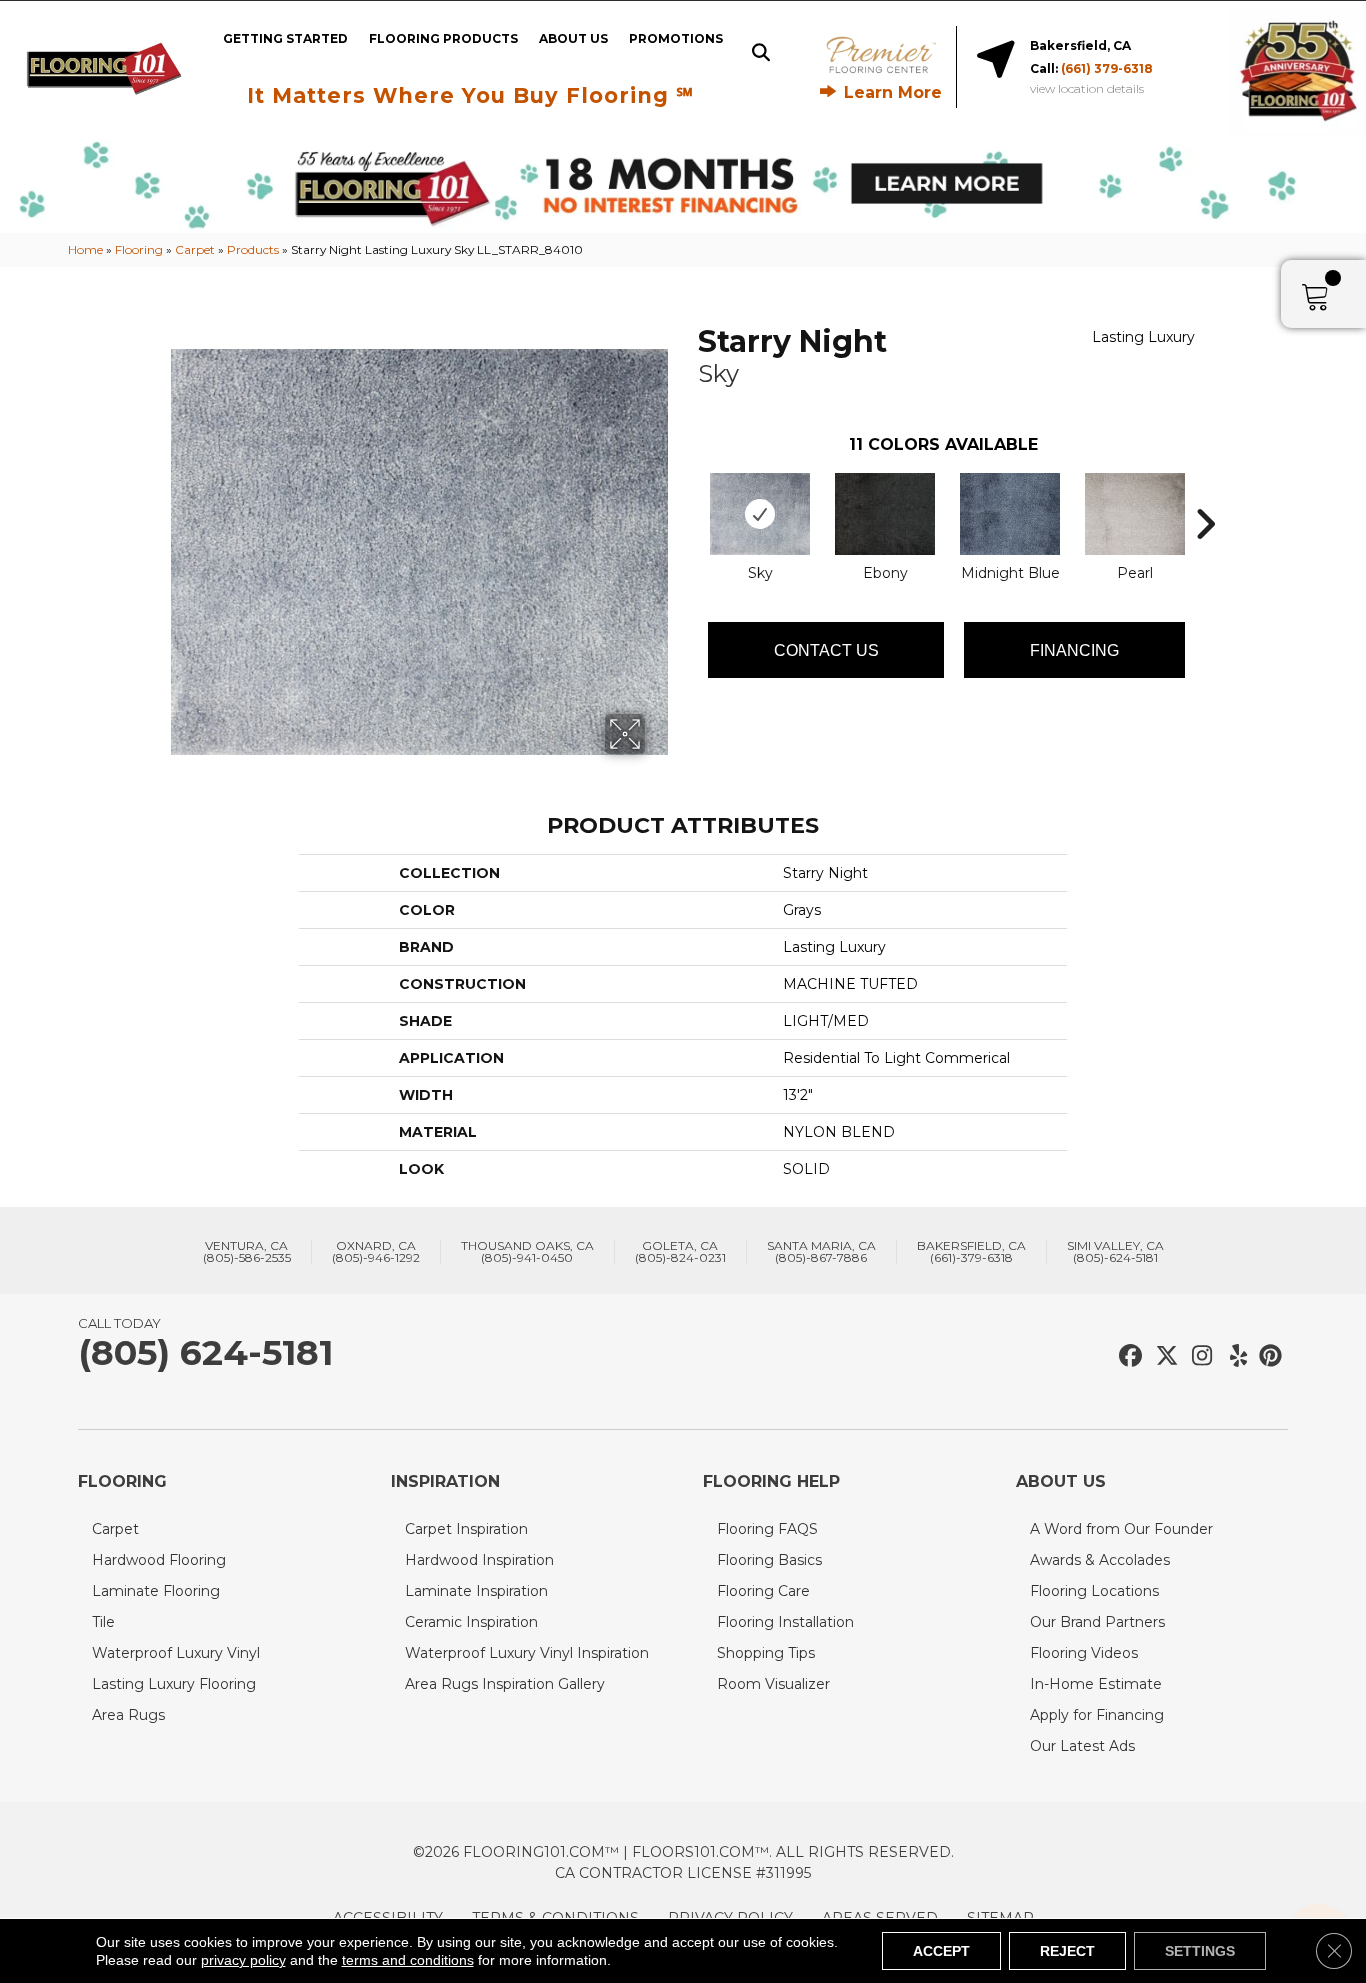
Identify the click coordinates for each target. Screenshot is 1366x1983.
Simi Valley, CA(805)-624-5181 (1115, 1252)
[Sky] (760, 514)
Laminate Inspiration (476, 1591)
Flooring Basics (769, 1560)
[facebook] (1127, 1356)
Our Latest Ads (1082, 1746)
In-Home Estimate (1096, 1684)
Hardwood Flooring (159, 1560)
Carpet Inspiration (466, 1529)
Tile (103, 1622)
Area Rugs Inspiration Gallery (505, 1684)
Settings (1200, 1951)
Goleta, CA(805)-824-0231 (680, 1252)
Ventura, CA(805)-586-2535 (247, 1252)
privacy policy (243, 1960)
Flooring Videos (1084, 1653)
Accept (941, 1951)
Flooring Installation (785, 1622)
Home (85, 249)
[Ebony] (885, 514)
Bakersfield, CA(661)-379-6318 (971, 1252)
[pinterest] (1267, 1356)
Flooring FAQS (767, 1529)
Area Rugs (128, 1715)
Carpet (195, 249)
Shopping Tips (766, 1653)
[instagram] (1197, 1356)
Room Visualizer (773, 1684)
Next (1205, 494)
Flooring (139, 249)
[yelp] (1232, 1356)
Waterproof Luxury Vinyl (176, 1653)
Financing (1074, 650)
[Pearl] (1135, 514)
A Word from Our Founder (1121, 1529)
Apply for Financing (1097, 1715)
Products (253, 249)
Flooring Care (763, 1591)
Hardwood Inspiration (479, 1560)
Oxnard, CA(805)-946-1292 (376, 1252)
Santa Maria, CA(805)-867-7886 (821, 1252)
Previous (688, 494)
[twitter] (1162, 1356)
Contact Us (826, 650)
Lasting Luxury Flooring (174, 1684)
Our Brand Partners (1097, 1622)
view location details (1087, 89)
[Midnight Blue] (1010, 514)
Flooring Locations (1094, 1591)
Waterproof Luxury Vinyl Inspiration (527, 1653)
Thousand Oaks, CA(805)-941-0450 (527, 1252)
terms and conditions (408, 1960)
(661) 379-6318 (1107, 68)
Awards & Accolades (1100, 1560)
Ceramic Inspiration (471, 1622)
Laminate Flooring (156, 1591)
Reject (1067, 1951)
